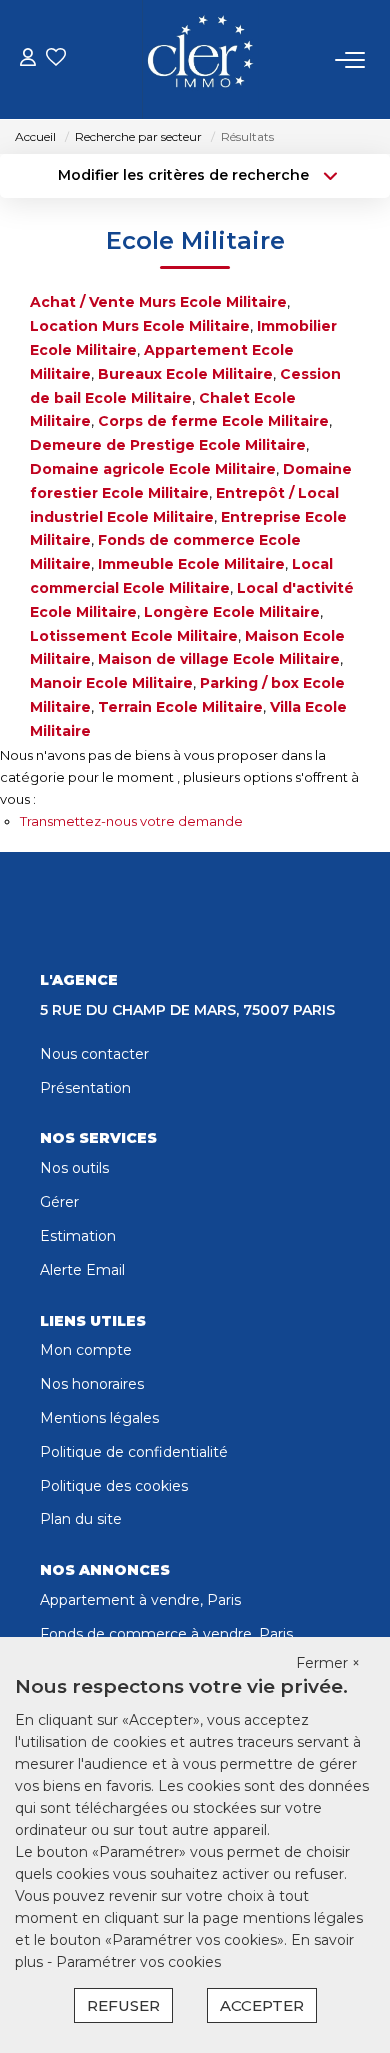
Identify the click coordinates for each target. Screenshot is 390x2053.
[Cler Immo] (200, 60)
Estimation (78, 1236)
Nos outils (74, 1168)
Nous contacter (94, 1054)
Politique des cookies (114, 1486)
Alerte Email (82, 1270)
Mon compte (86, 1350)
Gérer (59, 1202)
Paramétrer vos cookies (138, 1962)
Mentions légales (99, 1418)
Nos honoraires (92, 1384)
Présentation (85, 1088)
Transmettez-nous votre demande (131, 821)
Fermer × (328, 1663)
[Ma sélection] (56, 59)
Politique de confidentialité (134, 1452)
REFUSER (123, 2005)
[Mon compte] (28, 59)
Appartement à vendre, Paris (140, 1600)
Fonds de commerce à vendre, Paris (166, 1634)
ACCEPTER (262, 2005)
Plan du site (81, 1519)
